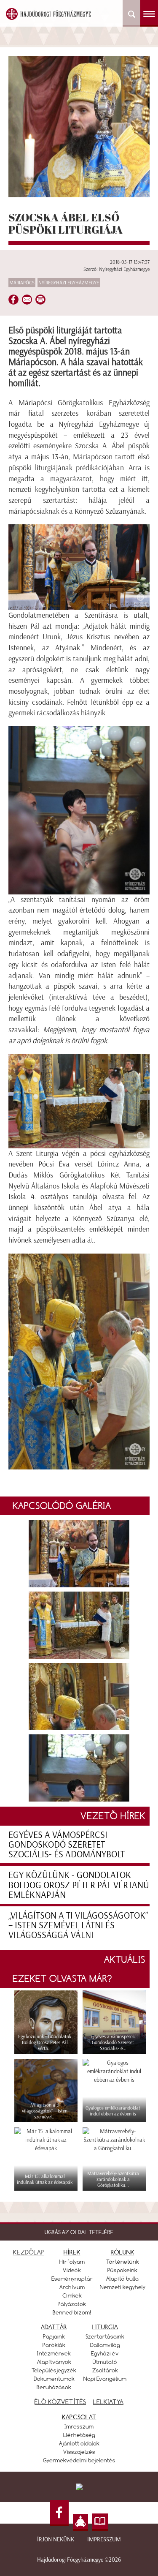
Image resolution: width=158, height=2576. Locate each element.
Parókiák (54, 2345)
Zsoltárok (105, 2370)
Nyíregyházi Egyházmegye (69, 283)
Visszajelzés (79, 2452)
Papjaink (54, 2336)
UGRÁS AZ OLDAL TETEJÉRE (79, 2232)
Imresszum (79, 2426)
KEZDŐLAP (29, 2252)
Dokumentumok (54, 2379)
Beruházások (54, 2387)
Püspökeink (122, 2270)
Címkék (72, 2295)
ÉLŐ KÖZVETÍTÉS (60, 2402)
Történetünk (123, 2262)
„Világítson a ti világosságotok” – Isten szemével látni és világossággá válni (78, 1925)
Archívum (72, 2287)
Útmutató (105, 2362)
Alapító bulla (122, 2279)
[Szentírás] (100, 2522)
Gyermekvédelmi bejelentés (79, 2460)
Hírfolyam (72, 2262)
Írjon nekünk (56, 2539)
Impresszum (104, 2539)
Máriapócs (22, 283)
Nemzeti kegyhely (123, 2287)
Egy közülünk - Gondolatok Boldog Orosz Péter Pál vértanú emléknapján (79, 1885)
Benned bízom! (72, 2312)
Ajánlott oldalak (79, 2443)
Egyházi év (105, 2353)
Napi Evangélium (105, 2379)
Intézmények (54, 2353)
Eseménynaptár (72, 2279)
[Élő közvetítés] (80, 2522)
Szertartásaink (105, 2336)
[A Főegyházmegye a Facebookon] (59, 2513)
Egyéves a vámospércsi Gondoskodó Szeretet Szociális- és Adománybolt (67, 1844)
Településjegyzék (54, 2370)
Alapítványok (54, 2362)
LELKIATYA (108, 2402)
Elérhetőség (79, 2435)
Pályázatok (72, 2304)
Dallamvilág (105, 2345)
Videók (72, 2270)
